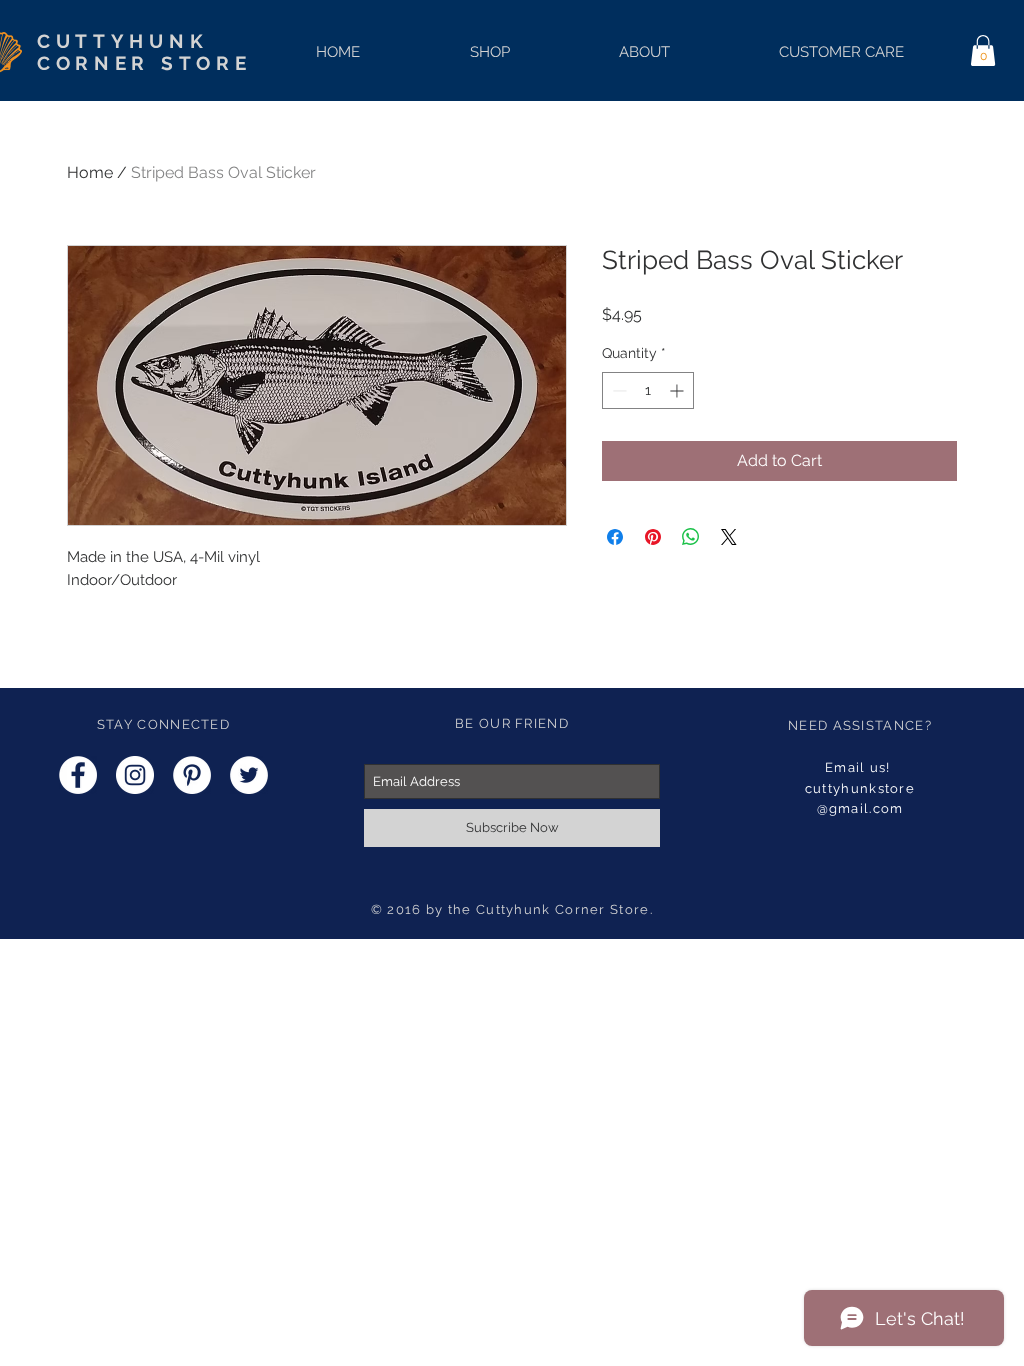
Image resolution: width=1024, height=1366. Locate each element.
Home (90, 172)
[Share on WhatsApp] (691, 537)
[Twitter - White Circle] (249, 775)
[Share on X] (729, 537)
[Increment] (678, 390)
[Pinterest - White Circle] (192, 775)
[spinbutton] (648, 390)
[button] (983, 50)
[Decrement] (617, 390)
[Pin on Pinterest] (653, 537)
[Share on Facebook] (615, 537)
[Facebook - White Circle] (78, 775)
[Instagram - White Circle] (135, 775)
